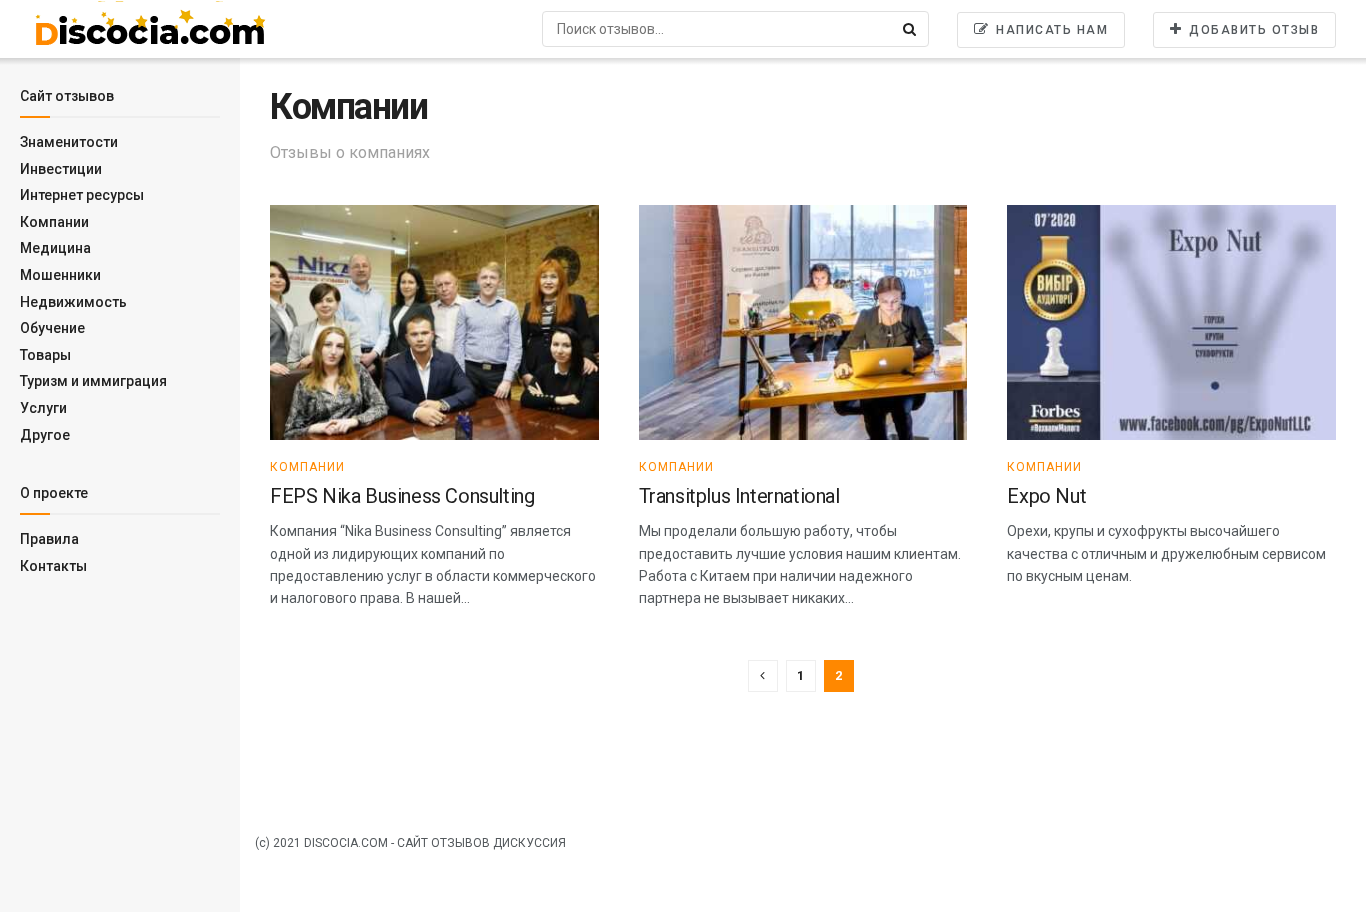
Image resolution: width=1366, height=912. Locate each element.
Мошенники (60, 275)
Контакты (53, 566)
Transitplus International (739, 496)
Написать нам (1050, 30)
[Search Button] (911, 29)
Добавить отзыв (1252, 30)
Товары (45, 355)
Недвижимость (73, 302)
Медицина (55, 248)
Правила (49, 539)
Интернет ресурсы (82, 195)
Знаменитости (69, 142)
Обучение (52, 328)
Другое (45, 435)
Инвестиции (61, 169)
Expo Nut (1046, 496)
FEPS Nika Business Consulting (402, 496)
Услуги (43, 408)
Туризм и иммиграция (93, 381)
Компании (54, 222)
